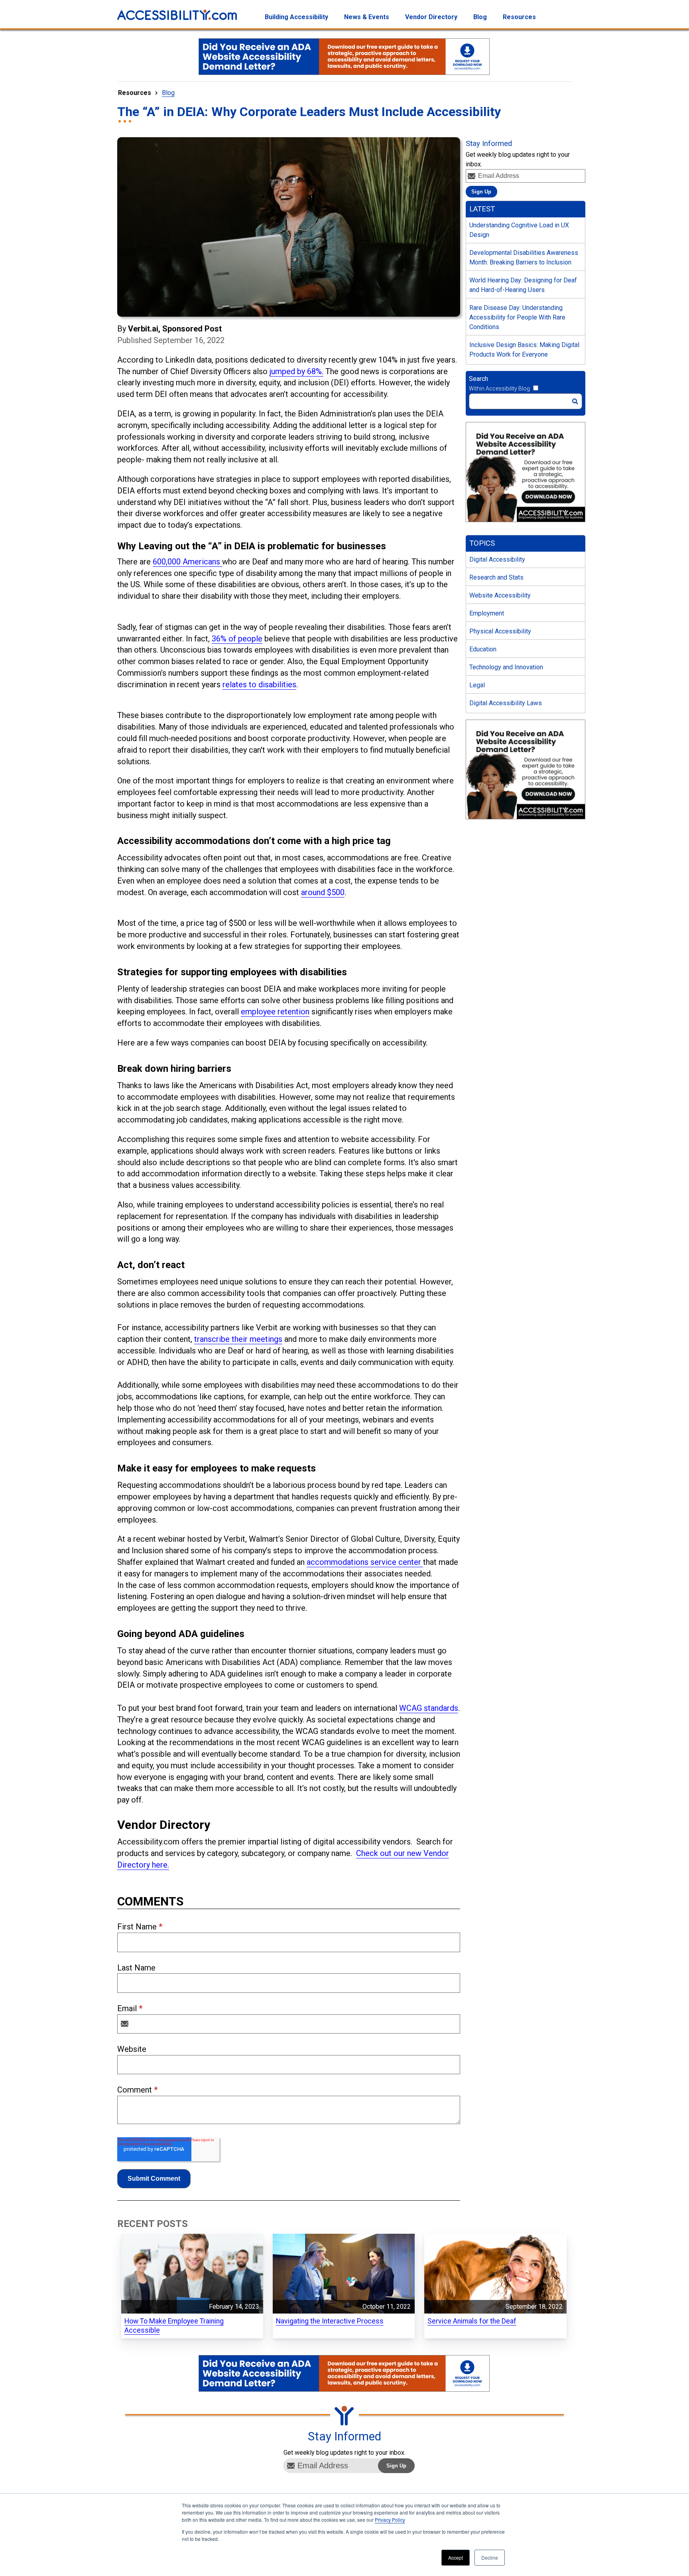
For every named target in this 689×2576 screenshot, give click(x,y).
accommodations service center (365, 1562)
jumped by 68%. (296, 371)
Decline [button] (490, 2557)
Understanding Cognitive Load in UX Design (519, 230)
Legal (477, 685)
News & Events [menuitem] (367, 17)
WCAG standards (429, 1708)
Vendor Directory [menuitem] (431, 17)
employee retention (275, 1012)
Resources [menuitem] (519, 17)
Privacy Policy (390, 2520)
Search (478, 379)
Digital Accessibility (497, 559)
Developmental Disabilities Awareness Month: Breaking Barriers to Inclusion (524, 257)
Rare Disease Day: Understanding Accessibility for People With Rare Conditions (517, 317)
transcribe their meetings (238, 1339)
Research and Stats (496, 577)
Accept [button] (456, 2557)
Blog (168, 93)
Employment (487, 613)
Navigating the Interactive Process (330, 2321)
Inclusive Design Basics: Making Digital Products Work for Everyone (524, 350)
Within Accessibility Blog (499, 389)
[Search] (575, 401)
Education (483, 649)
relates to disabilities (259, 684)
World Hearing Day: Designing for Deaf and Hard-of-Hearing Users (523, 285)
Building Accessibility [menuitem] (296, 17)
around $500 (323, 892)
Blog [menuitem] (480, 17)
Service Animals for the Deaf (472, 2321)
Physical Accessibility (500, 631)
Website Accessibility (500, 595)
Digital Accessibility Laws (506, 703)
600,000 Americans (187, 562)
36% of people (237, 639)
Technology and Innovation (506, 667)
